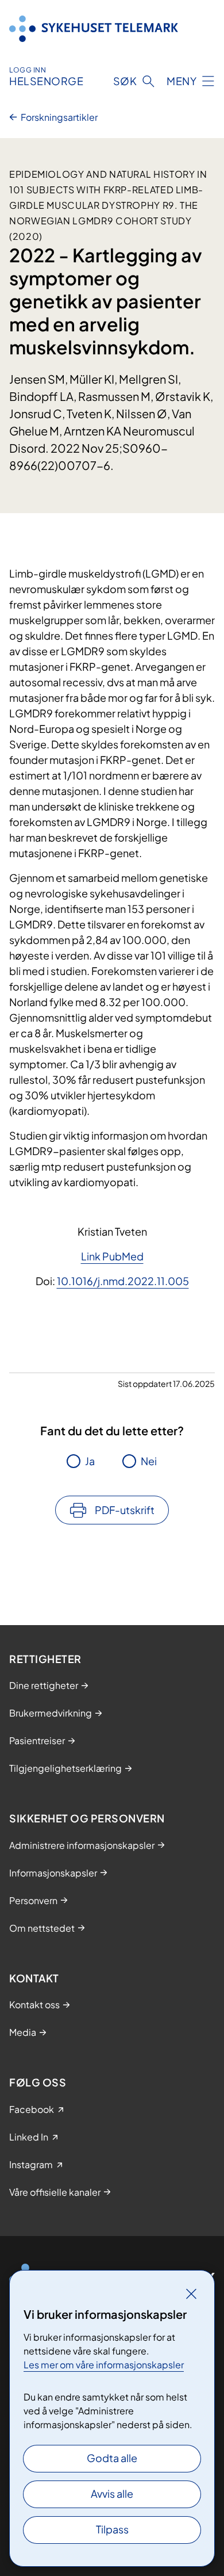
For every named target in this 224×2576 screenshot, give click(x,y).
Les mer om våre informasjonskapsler (104, 2365)
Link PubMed (112, 1256)
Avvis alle (112, 2493)
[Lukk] (191, 2294)
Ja (90, 1461)
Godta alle (112, 2458)
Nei (149, 1461)
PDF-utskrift (125, 1510)
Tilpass (112, 2529)
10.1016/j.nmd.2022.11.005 (123, 1281)
